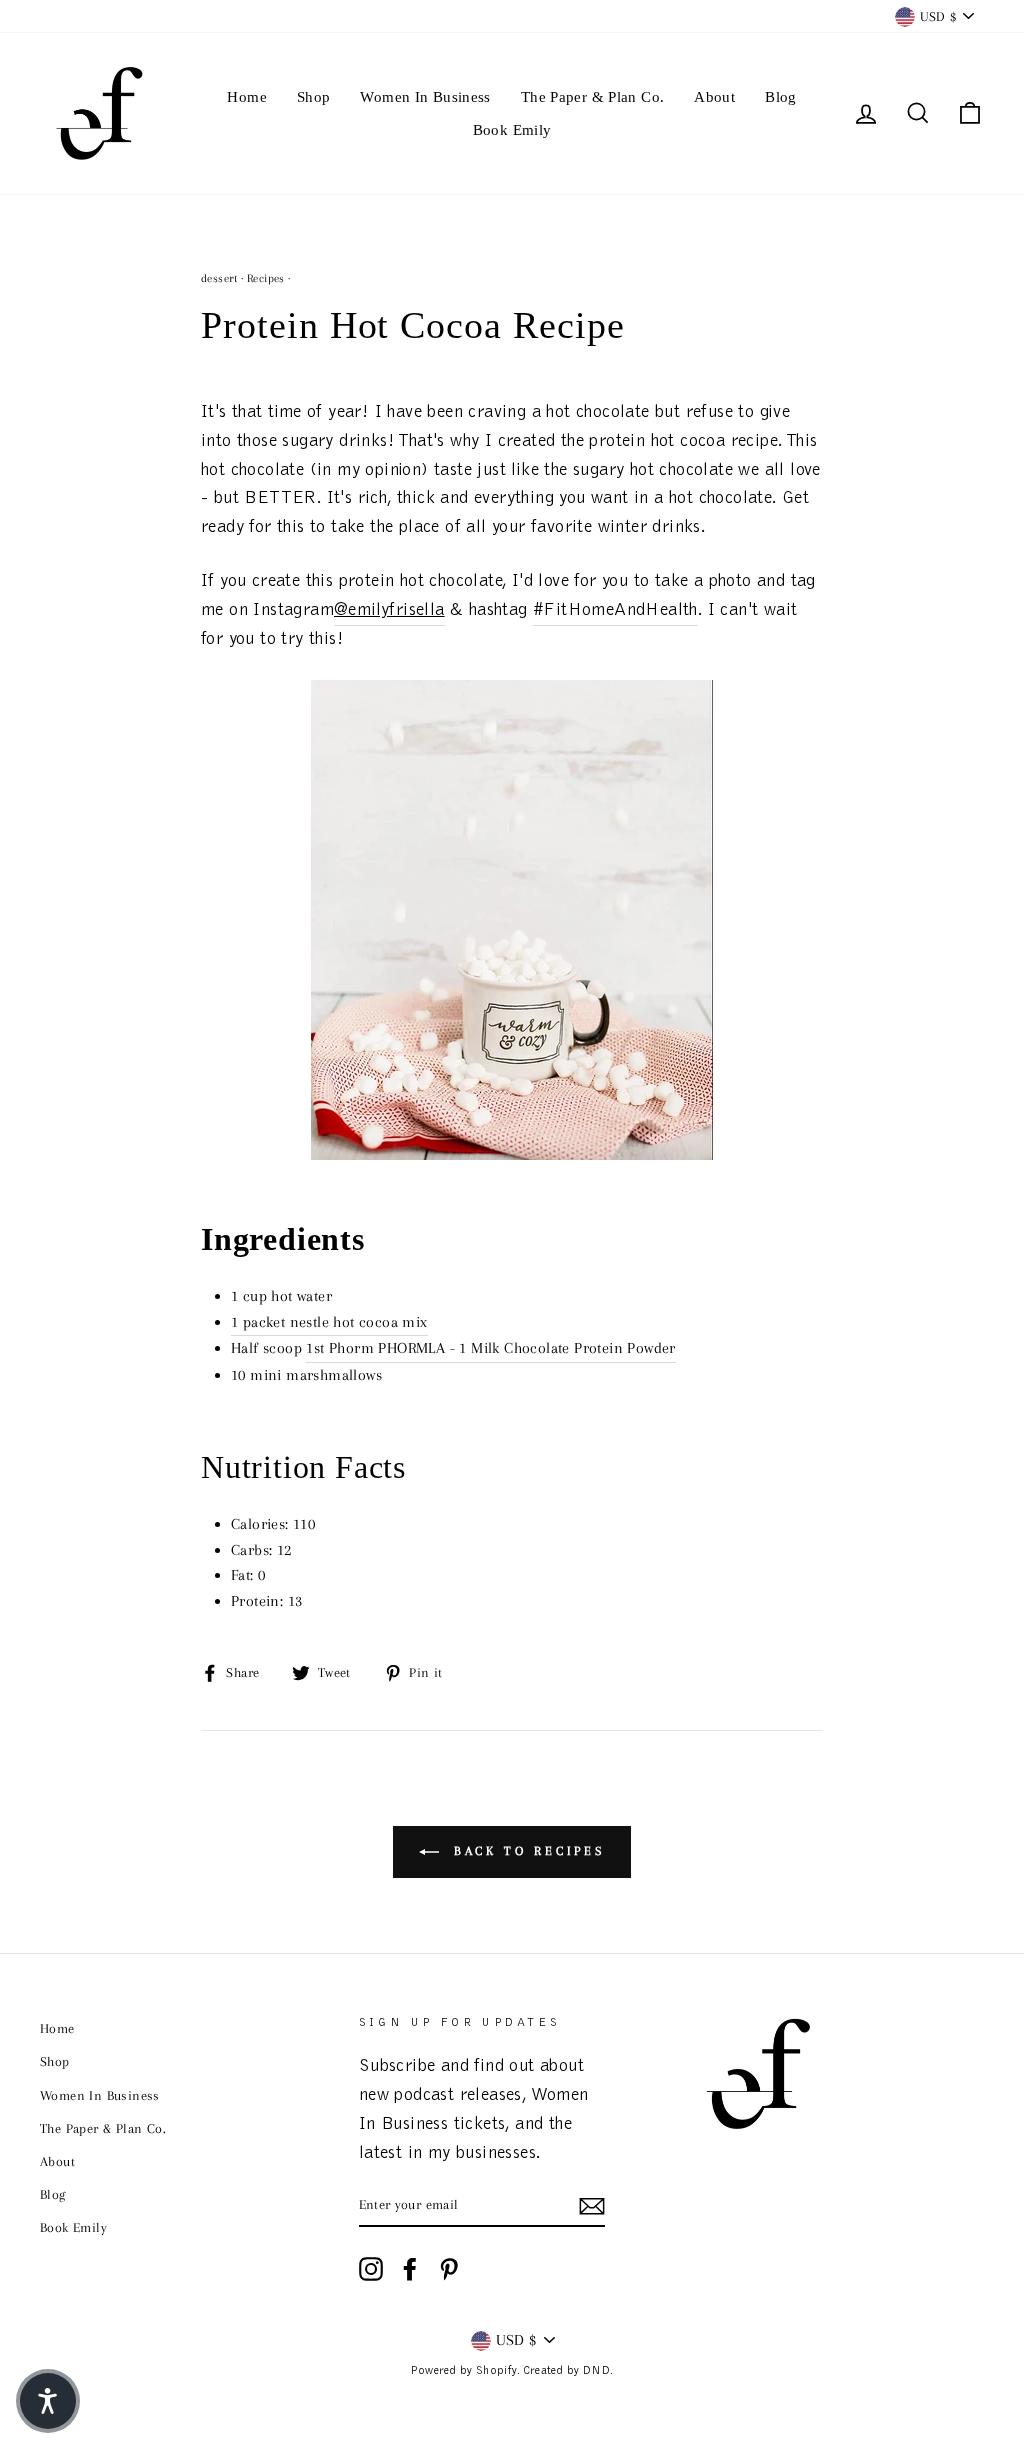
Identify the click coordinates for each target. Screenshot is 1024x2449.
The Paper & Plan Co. (593, 97)
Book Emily (512, 130)
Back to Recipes (526, 1851)
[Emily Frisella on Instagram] (371, 2269)
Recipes (266, 278)
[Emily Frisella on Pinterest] (449, 2269)
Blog (781, 97)
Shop (314, 97)
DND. (598, 2371)
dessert (219, 278)
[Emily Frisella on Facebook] (410, 2269)
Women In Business (425, 97)
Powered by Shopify (463, 2371)
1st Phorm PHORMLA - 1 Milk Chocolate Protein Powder (490, 1348)
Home (247, 97)
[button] (48, 2401)
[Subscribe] (592, 2206)
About (714, 97)
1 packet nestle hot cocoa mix (329, 1322)
